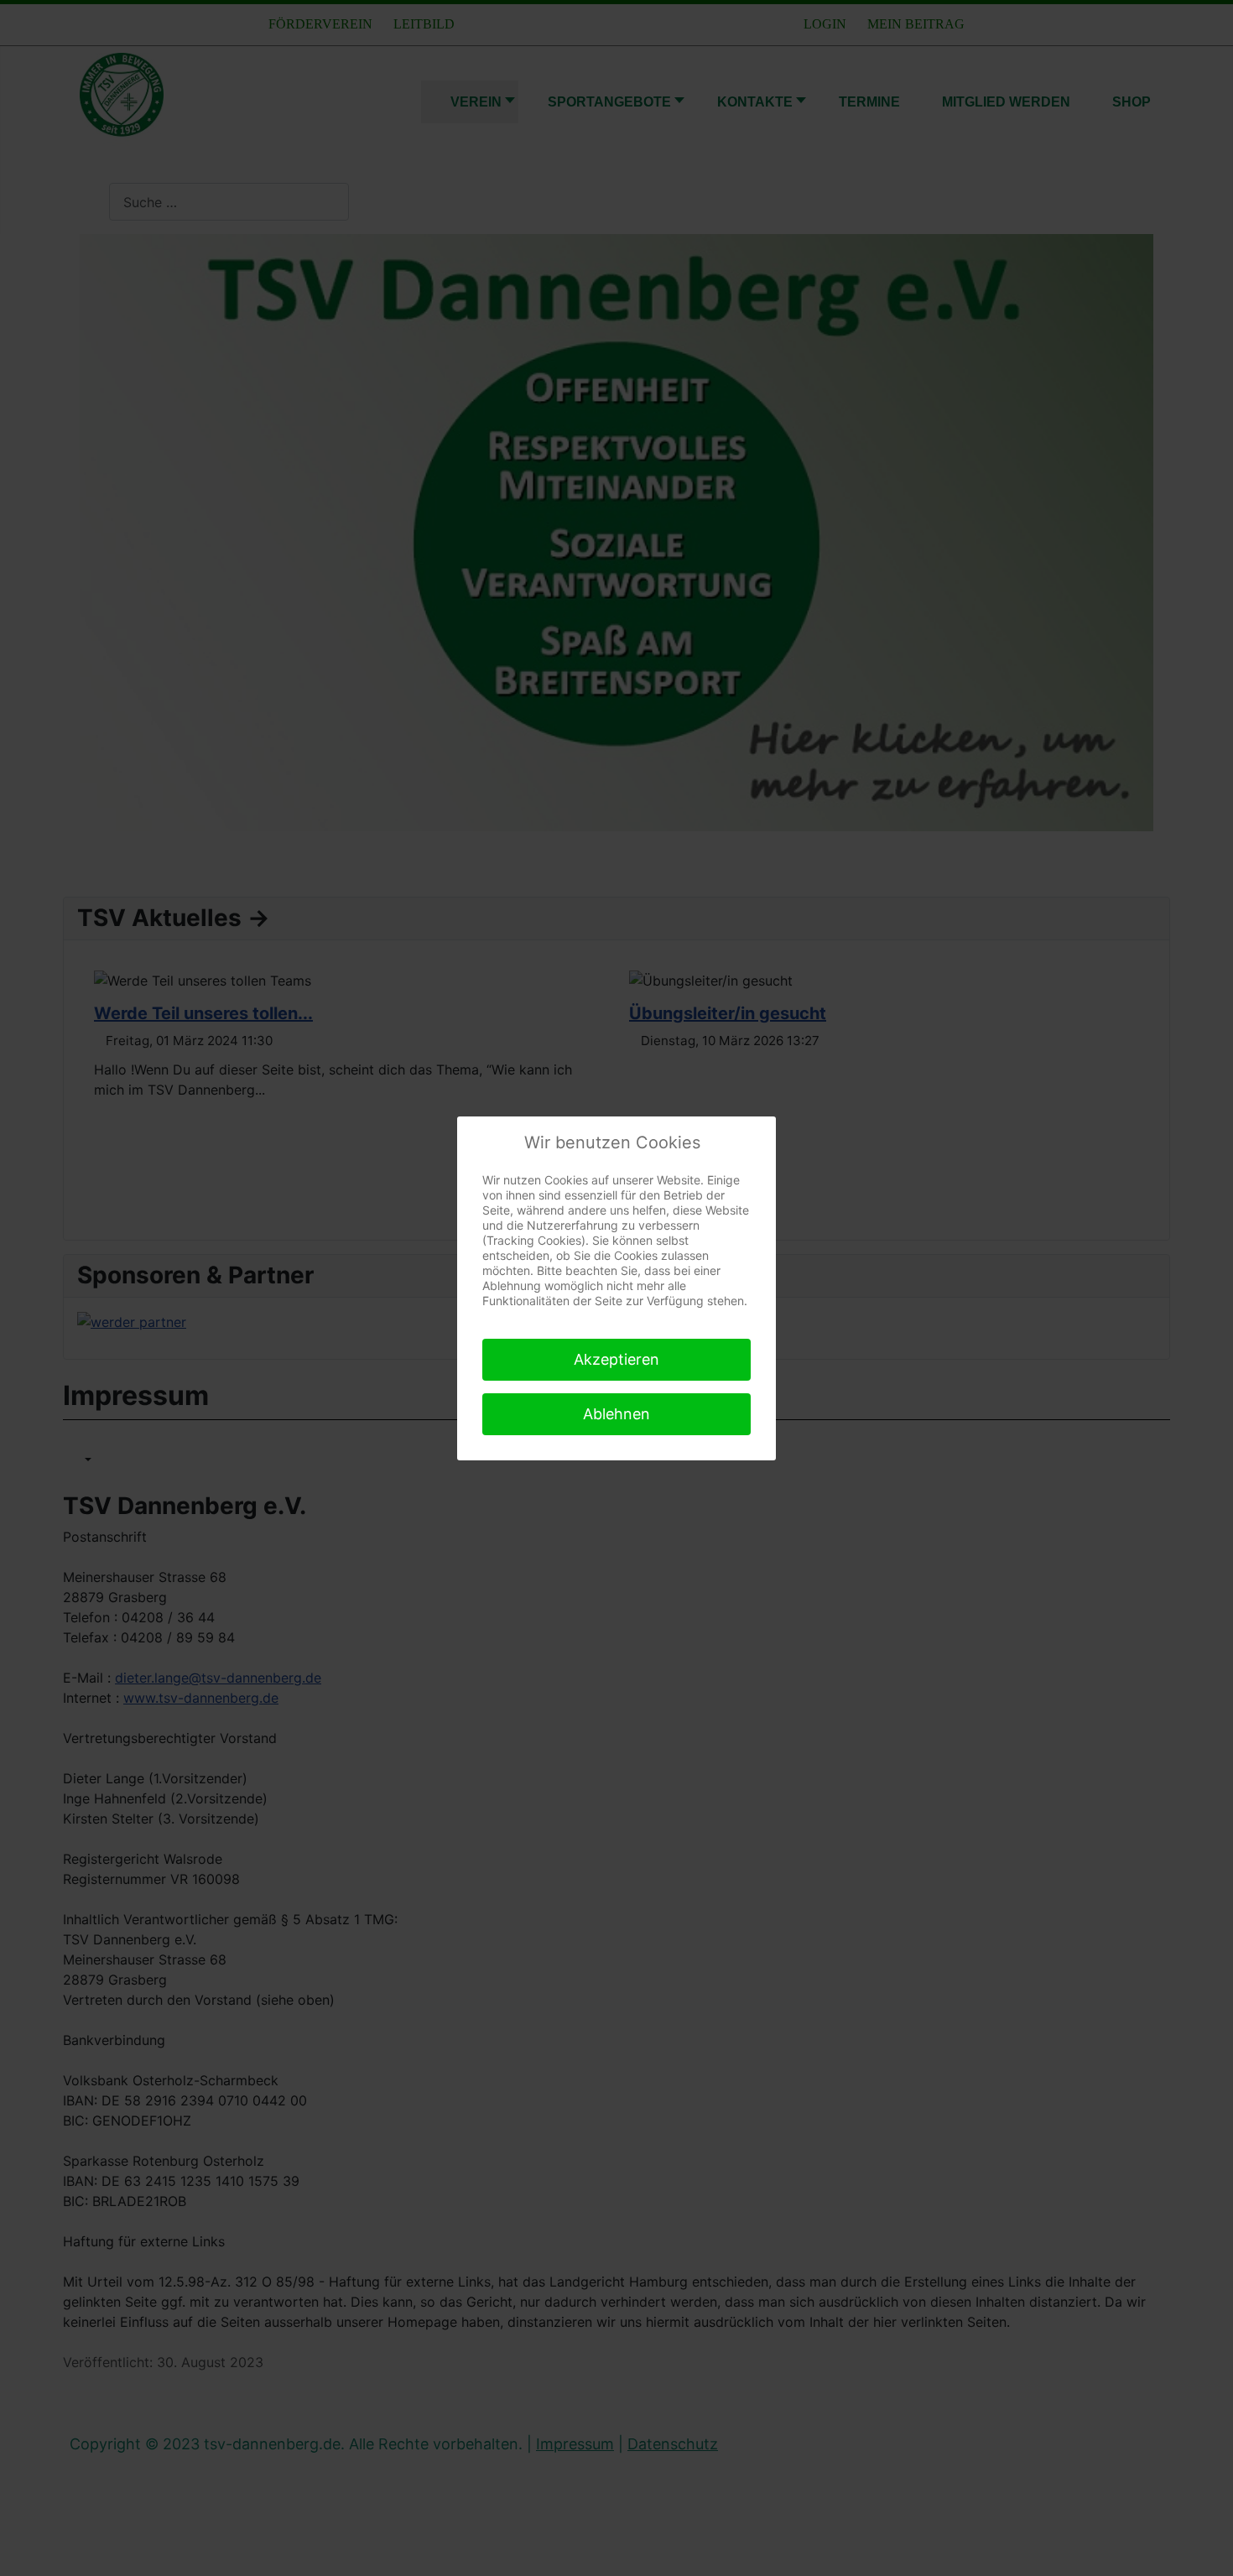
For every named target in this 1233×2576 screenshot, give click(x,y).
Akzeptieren (616, 1359)
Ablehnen (616, 1414)
